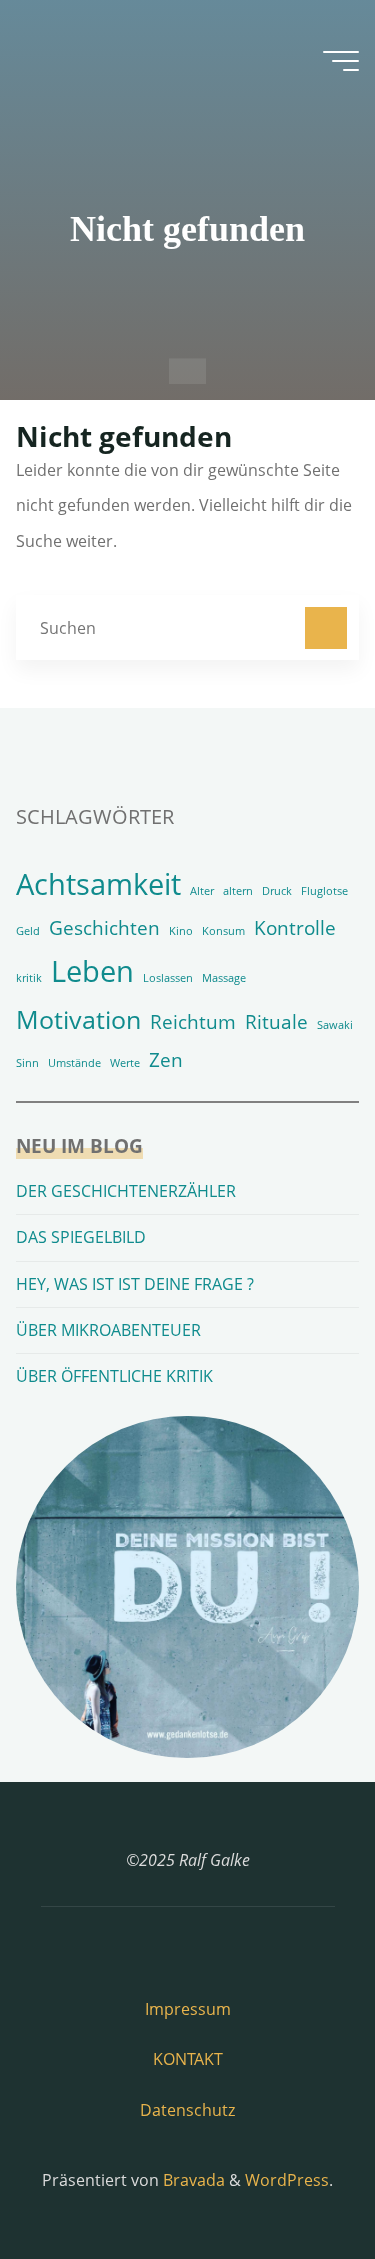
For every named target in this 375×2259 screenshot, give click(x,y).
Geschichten (104, 928)
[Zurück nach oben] (297, 2181)
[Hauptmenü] (341, 61)
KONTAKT (188, 2059)
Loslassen (168, 978)
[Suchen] (326, 628)
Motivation (78, 1019)
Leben (92, 971)
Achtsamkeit (98, 884)
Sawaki (335, 1025)
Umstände (74, 1063)
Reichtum (193, 1022)
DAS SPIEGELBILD (81, 1237)
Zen (166, 1060)
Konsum (223, 931)
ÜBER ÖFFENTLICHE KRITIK (114, 1376)
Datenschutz (187, 2110)
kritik (29, 978)
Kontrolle (295, 928)
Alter (202, 891)
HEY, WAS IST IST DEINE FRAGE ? (135, 1284)
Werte (125, 1063)
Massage (224, 978)
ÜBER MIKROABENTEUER (108, 1330)
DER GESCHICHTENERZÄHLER (126, 1191)
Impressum (188, 2009)
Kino (181, 931)
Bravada (192, 2180)
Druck (277, 891)
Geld (28, 931)
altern (238, 891)
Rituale (276, 1022)
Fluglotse (324, 891)
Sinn (27, 1063)
